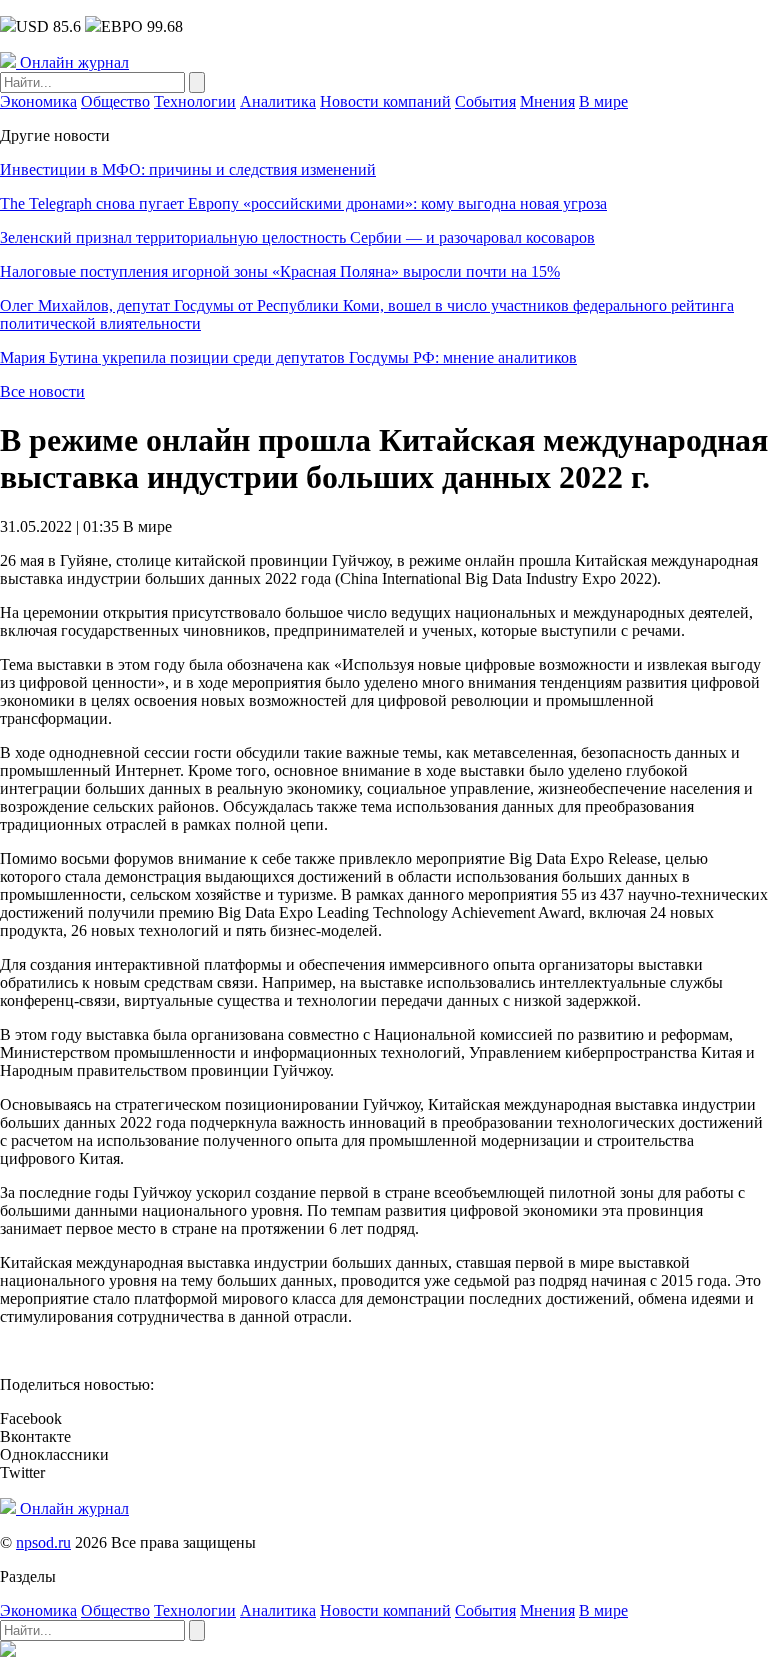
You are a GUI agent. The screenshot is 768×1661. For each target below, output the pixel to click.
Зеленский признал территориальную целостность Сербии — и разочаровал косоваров (297, 237)
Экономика (38, 101)
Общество (115, 101)
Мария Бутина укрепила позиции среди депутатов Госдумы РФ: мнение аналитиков (288, 357)
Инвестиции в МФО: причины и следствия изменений (188, 169)
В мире (603, 101)
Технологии (195, 101)
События (485, 101)
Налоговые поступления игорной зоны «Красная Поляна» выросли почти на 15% (280, 271)
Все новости (42, 391)
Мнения (547, 101)
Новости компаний (385, 101)
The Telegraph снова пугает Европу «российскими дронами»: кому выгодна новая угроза (303, 203)
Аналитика (278, 101)
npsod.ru (43, 1542)
